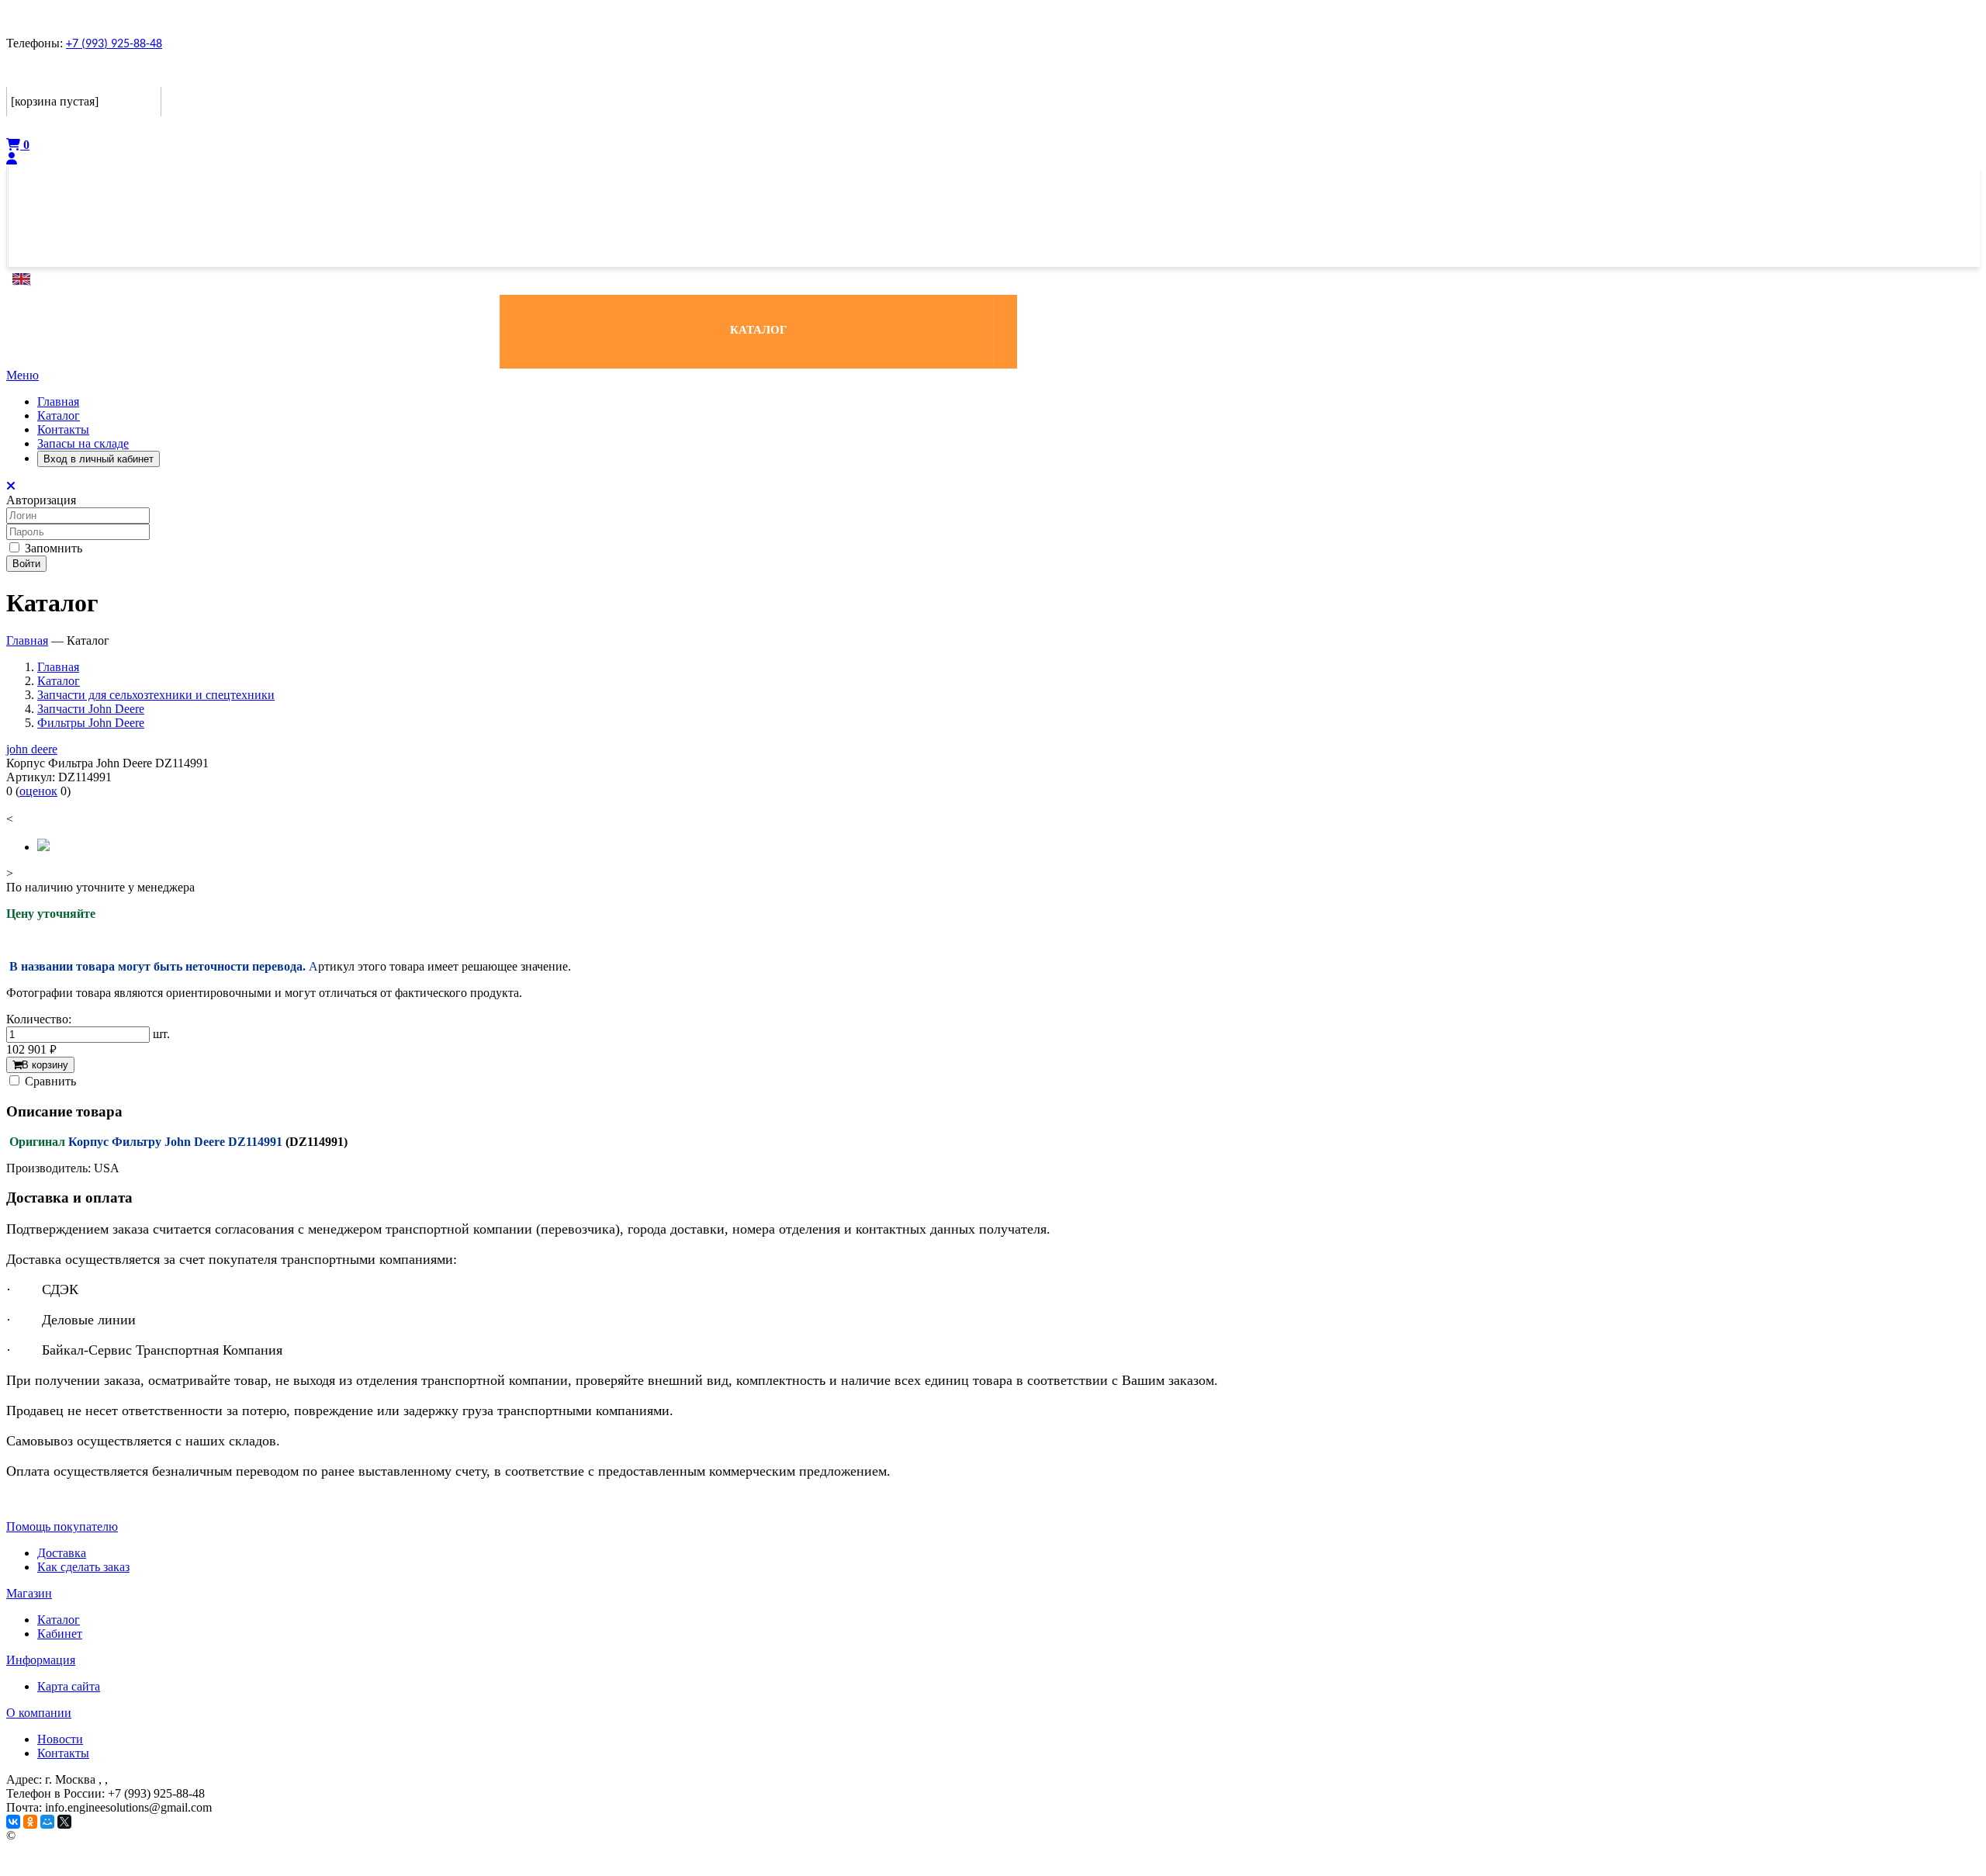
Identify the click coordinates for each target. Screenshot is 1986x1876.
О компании (39, 1713)
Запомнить (52, 548)
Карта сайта (69, 1686)
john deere (32, 749)
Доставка (62, 1553)
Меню (22, 375)
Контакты (63, 429)
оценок (38, 791)
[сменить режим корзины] (151, 75)
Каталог (59, 415)
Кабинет (60, 1634)
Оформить (38, 127)
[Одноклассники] (30, 1822)
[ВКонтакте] (13, 1822)
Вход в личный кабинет (99, 459)
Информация (41, 1660)
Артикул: (31, 777)
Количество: (39, 1019)
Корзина (33, 75)
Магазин (29, 1593)
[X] (64, 1822)
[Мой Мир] (47, 1822)
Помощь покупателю (62, 1526)
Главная (58, 402)
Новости (60, 1739)
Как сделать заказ (83, 1567)
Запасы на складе (83, 443)
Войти (26, 564)
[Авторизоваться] (12, 159)
